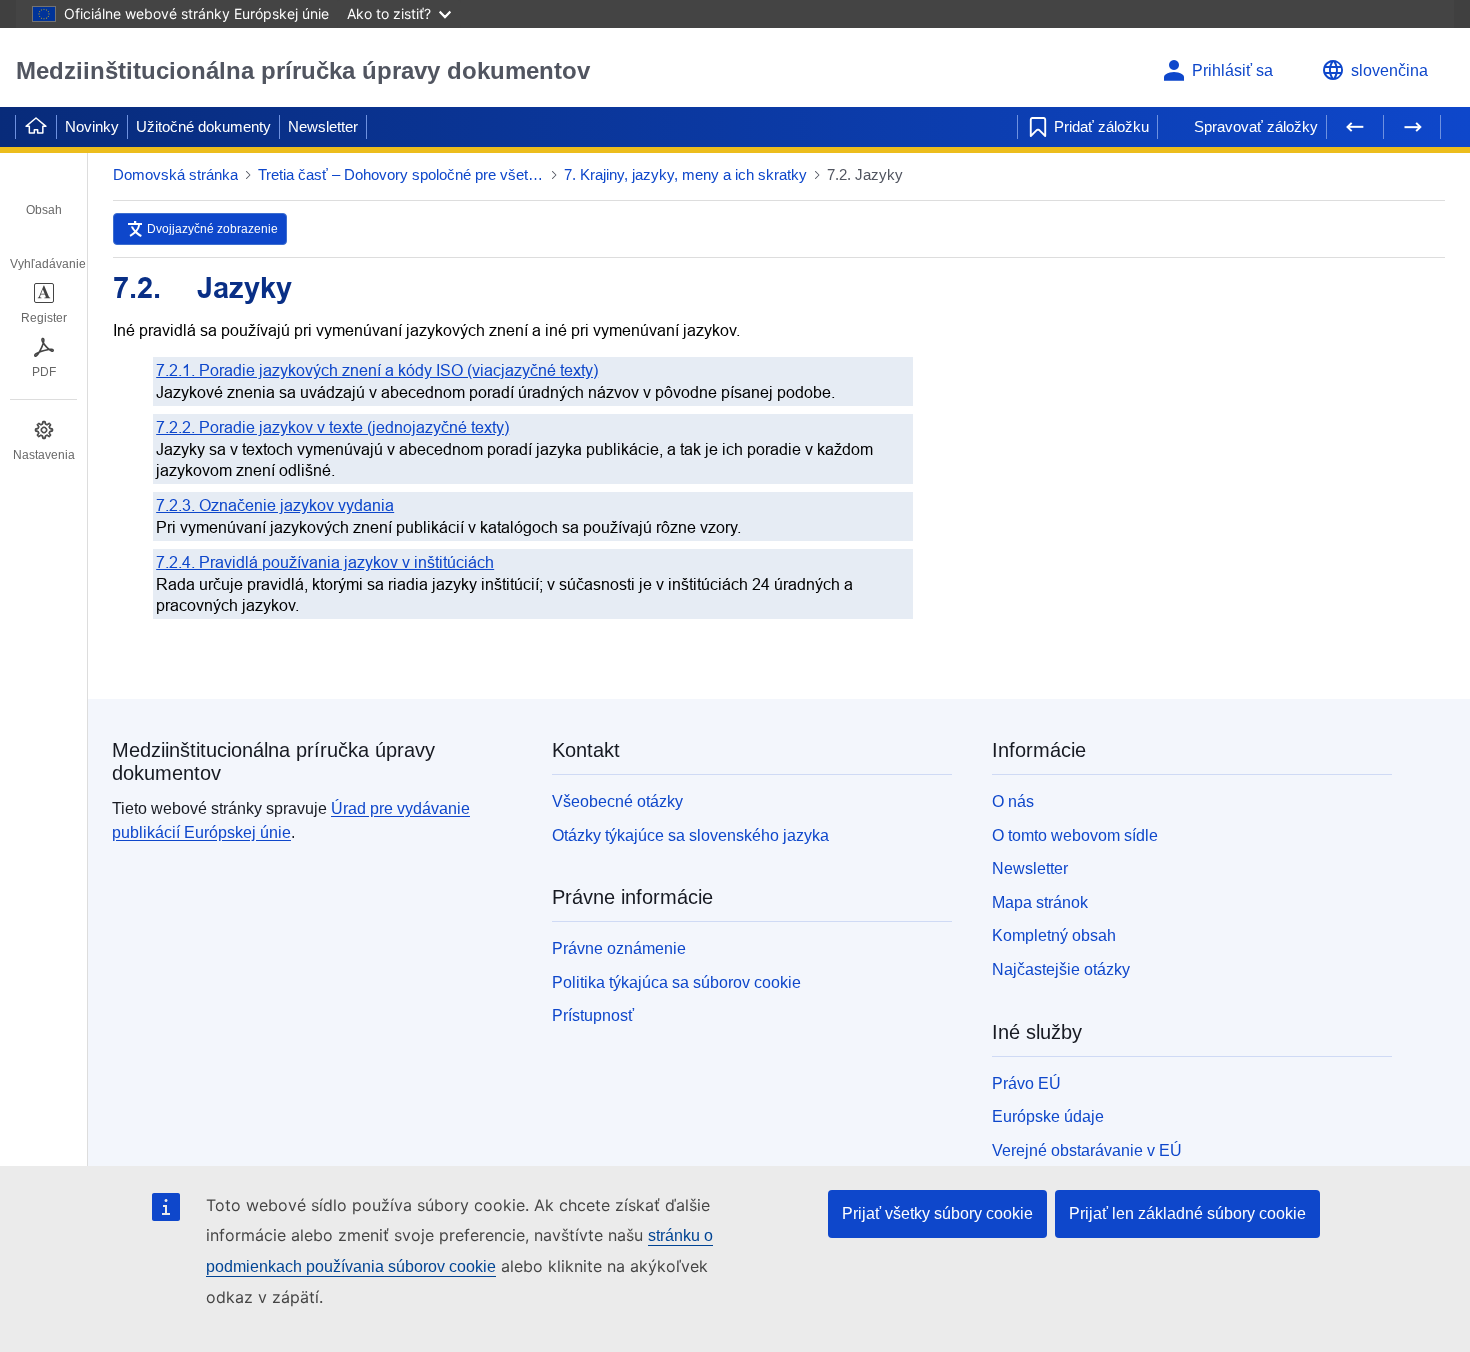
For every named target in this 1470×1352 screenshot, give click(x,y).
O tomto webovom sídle (1075, 835)
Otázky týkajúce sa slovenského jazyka (690, 835)
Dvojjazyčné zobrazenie (212, 229)
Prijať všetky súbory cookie (937, 1213)
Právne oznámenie (619, 948)
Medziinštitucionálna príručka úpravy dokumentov (303, 70)
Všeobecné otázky (617, 801)
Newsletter (323, 126)
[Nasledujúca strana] (1412, 127)
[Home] (36, 127)
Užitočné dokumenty (203, 126)
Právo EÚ (1026, 1083)
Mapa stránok (1040, 902)
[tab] (43, 196)
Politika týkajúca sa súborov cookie (676, 982)
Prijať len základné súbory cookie (1187, 1213)
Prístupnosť (593, 1015)
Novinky (92, 126)
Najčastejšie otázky (1061, 969)
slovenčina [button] (1389, 70)
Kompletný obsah (1054, 935)
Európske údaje (1048, 1116)
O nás (1013, 801)
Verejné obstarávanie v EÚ (1087, 1150)
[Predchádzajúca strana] (1355, 127)
